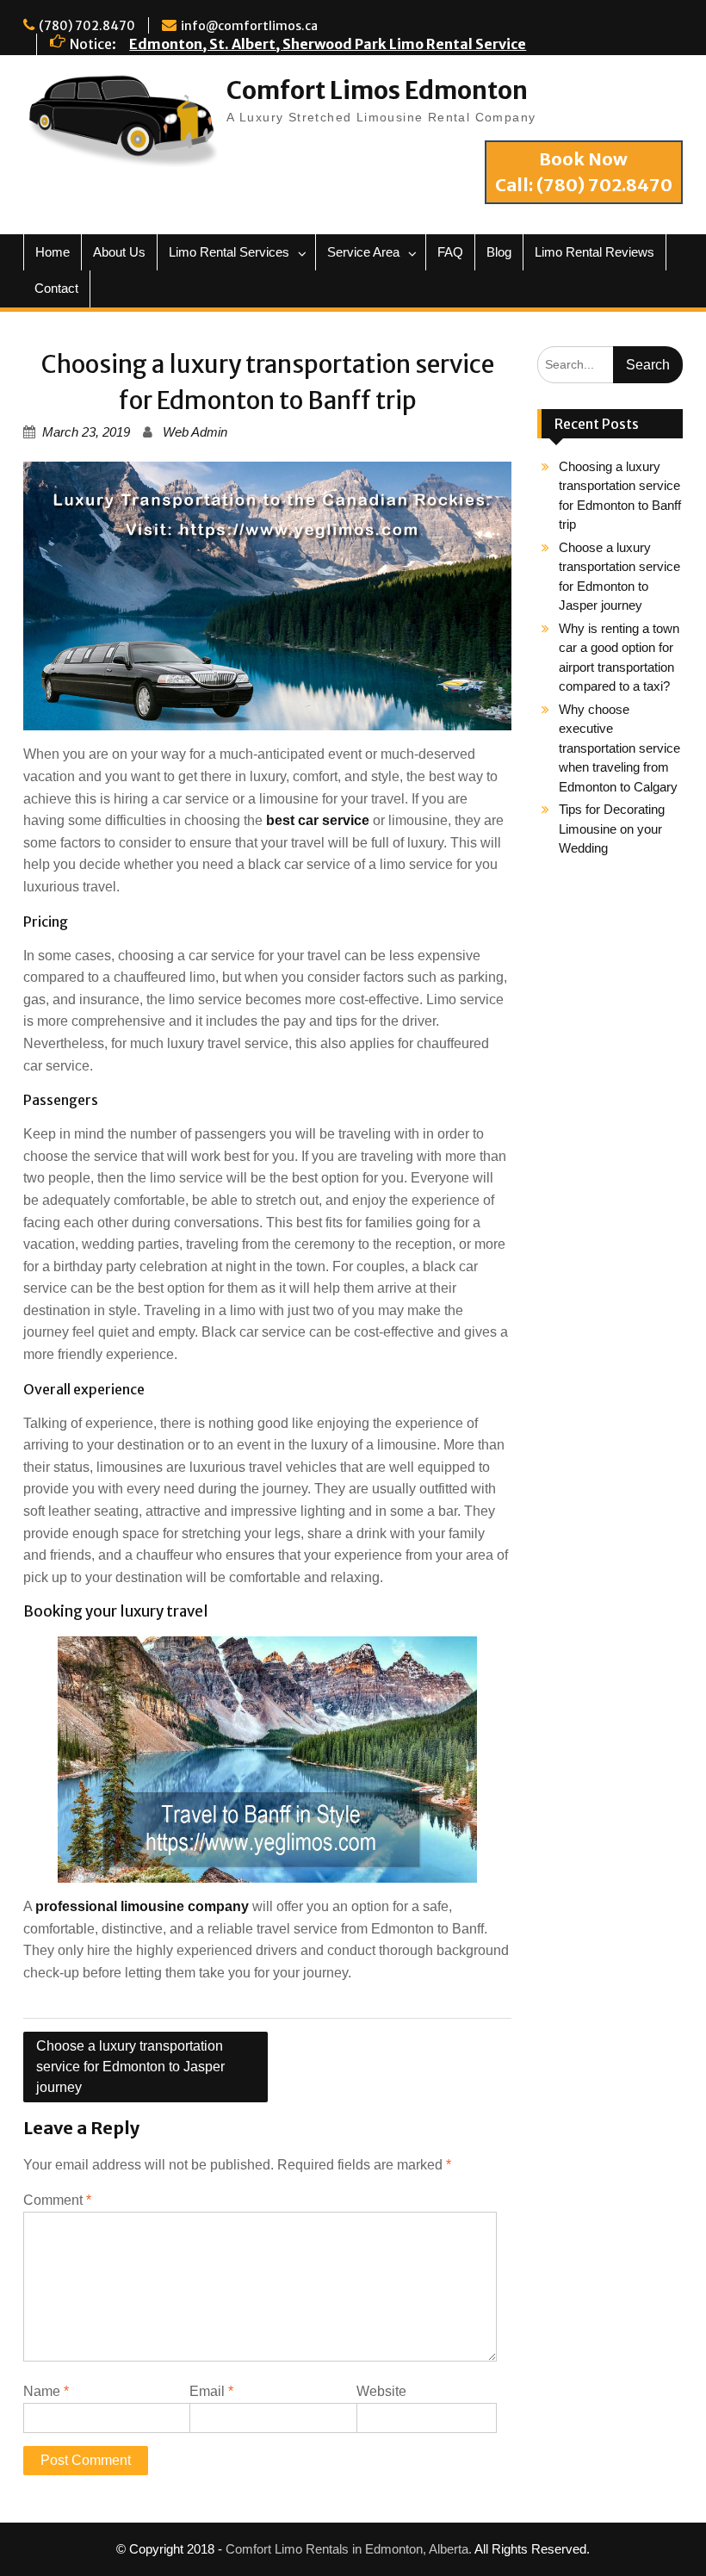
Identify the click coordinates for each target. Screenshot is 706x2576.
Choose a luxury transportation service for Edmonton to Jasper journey (130, 2067)
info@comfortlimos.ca (249, 26)
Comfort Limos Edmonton (377, 90)
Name (46, 2391)
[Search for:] (610, 364)
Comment (57, 2200)
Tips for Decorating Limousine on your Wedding (612, 829)
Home (53, 252)
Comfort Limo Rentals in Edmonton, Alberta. (349, 2549)
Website (381, 2391)
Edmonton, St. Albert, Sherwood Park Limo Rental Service (328, 44)
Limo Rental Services (229, 252)
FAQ (450, 252)
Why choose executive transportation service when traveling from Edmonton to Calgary (619, 748)
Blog (499, 252)
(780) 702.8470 (87, 26)
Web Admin (195, 432)
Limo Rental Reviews (595, 252)
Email (211, 2391)
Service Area (363, 252)
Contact (56, 288)
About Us (119, 252)
